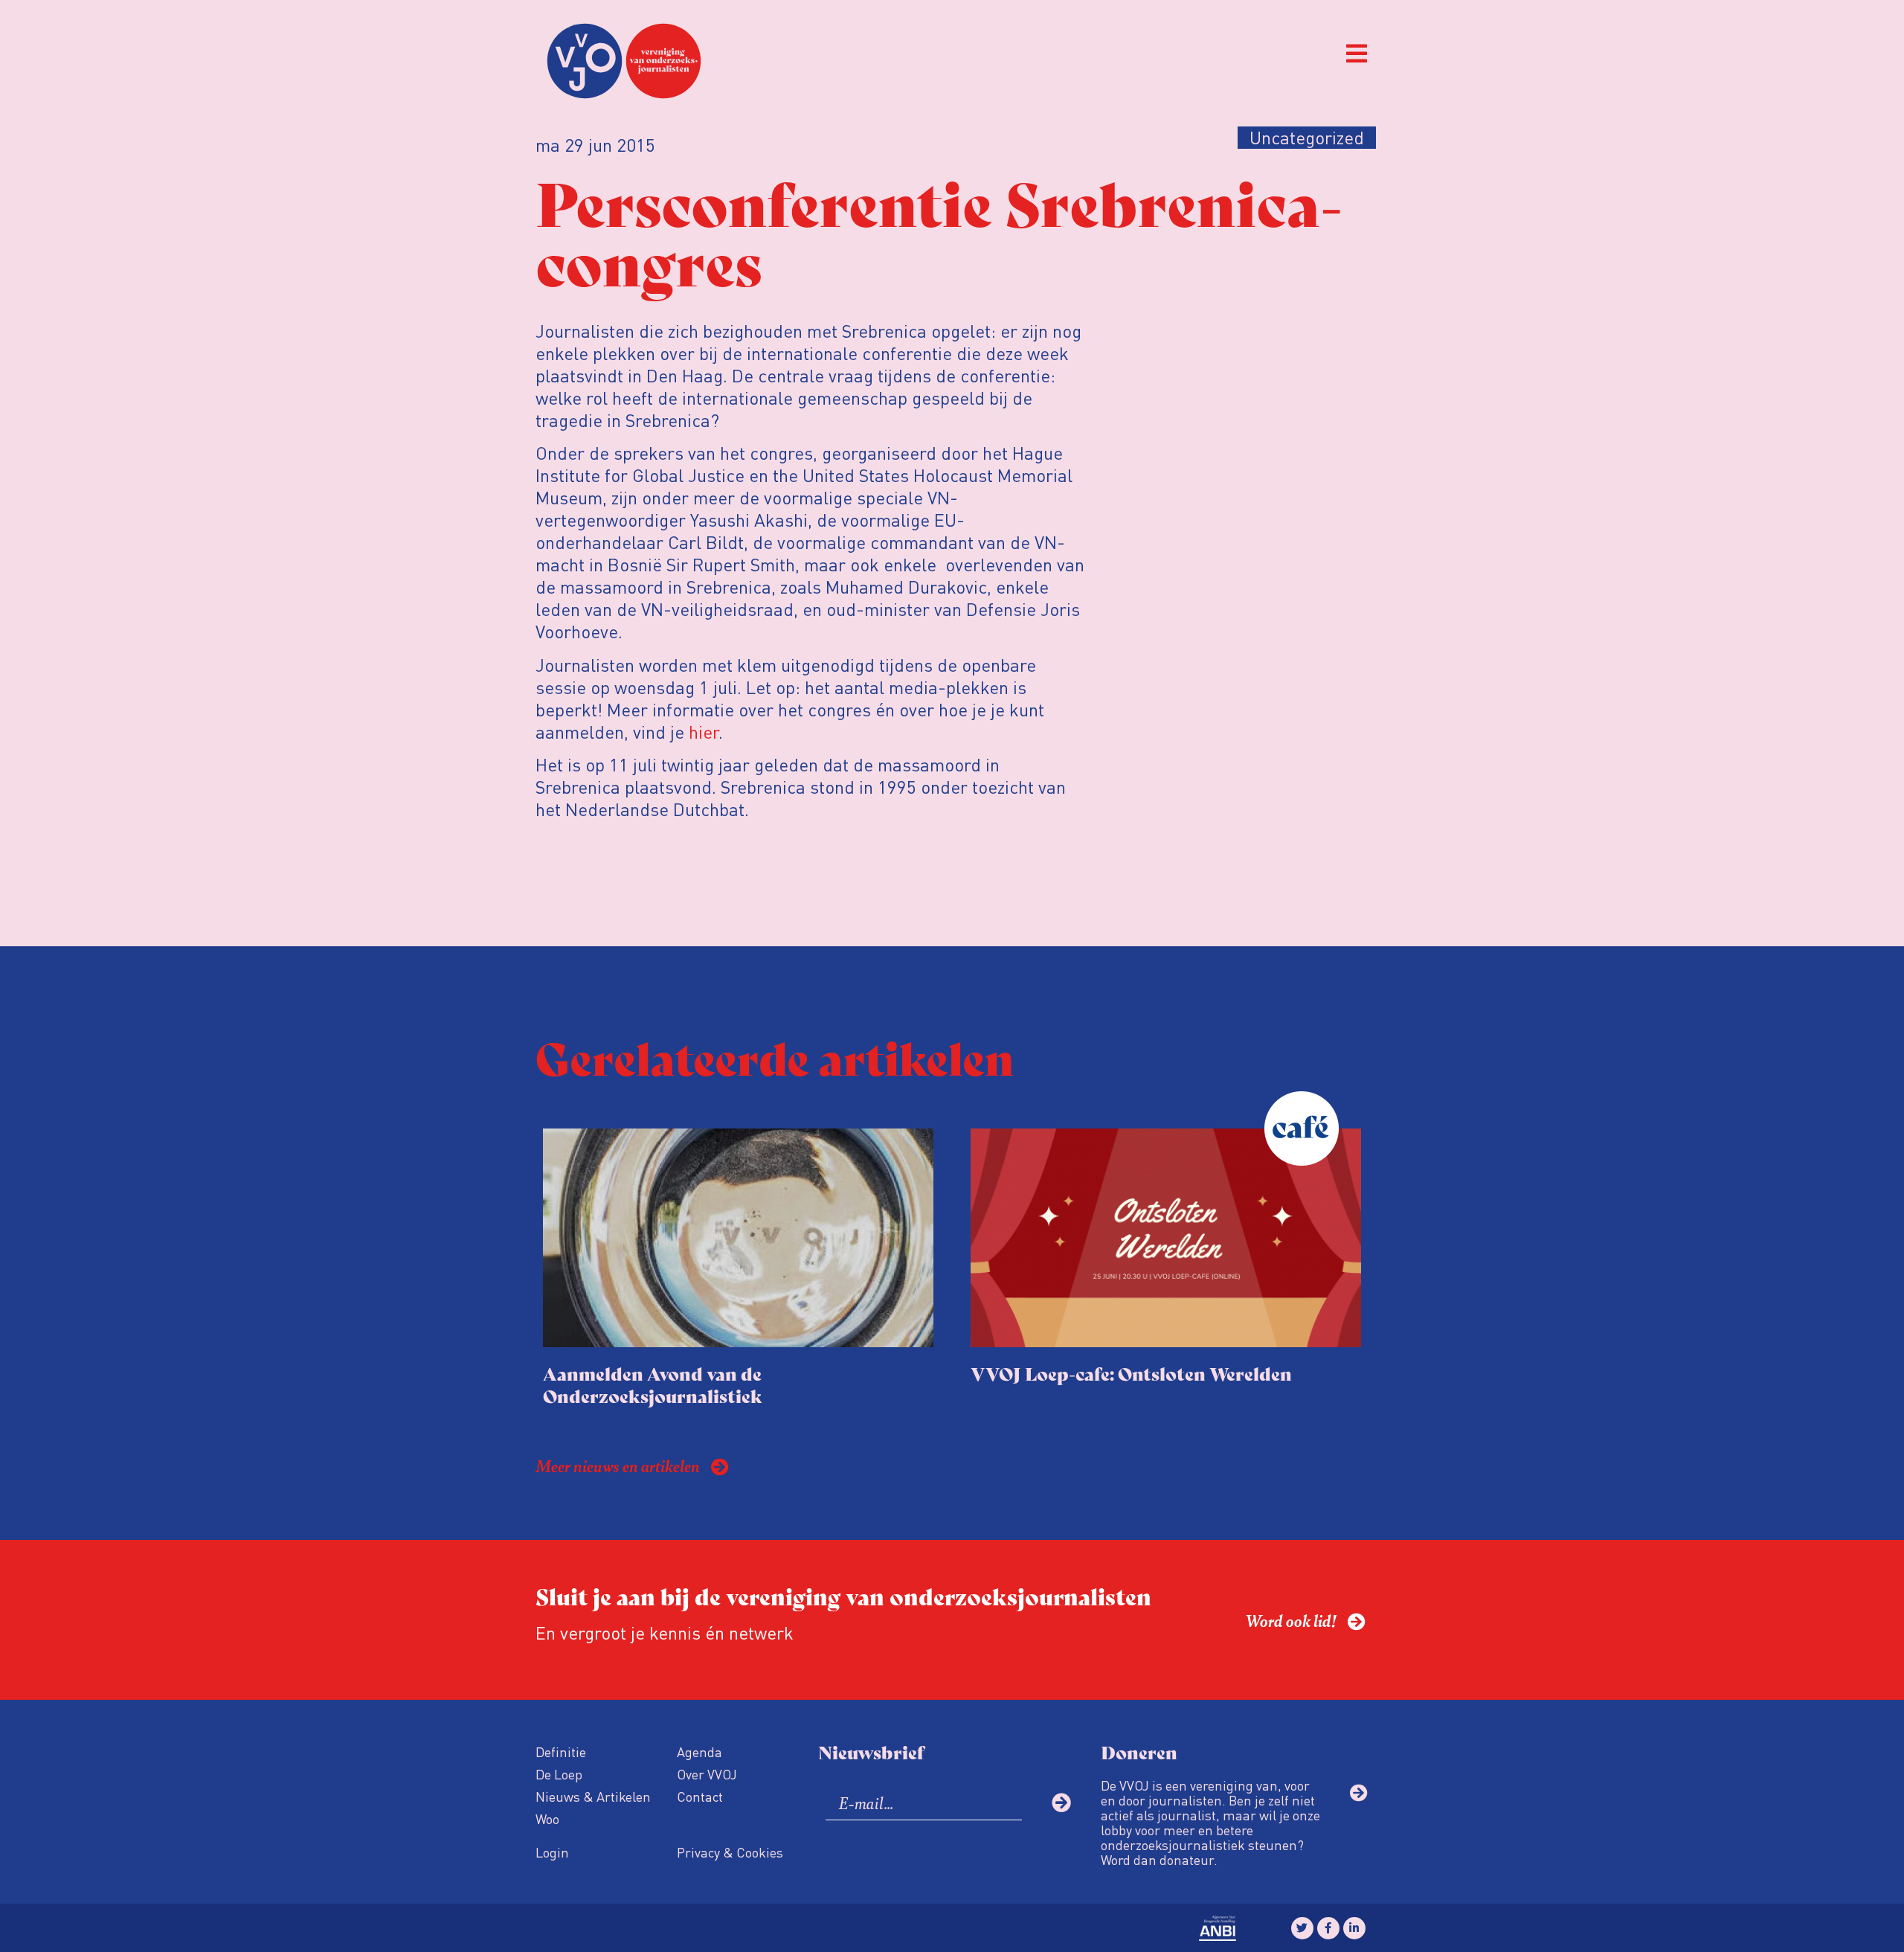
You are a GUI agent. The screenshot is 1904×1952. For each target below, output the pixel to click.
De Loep (559, 1774)
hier (704, 732)
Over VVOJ (707, 1774)
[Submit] (1061, 1802)
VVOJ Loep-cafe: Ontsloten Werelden (1131, 1373)
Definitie (561, 1752)
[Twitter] (1302, 1928)
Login (552, 1852)
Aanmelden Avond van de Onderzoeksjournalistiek (653, 1384)
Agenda (699, 1752)
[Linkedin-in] (1354, 1928)
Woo (547, 1818)
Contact (700, 1796)
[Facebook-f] (1328, 1928)
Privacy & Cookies (730, 1852)
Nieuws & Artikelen (593, 1796)
